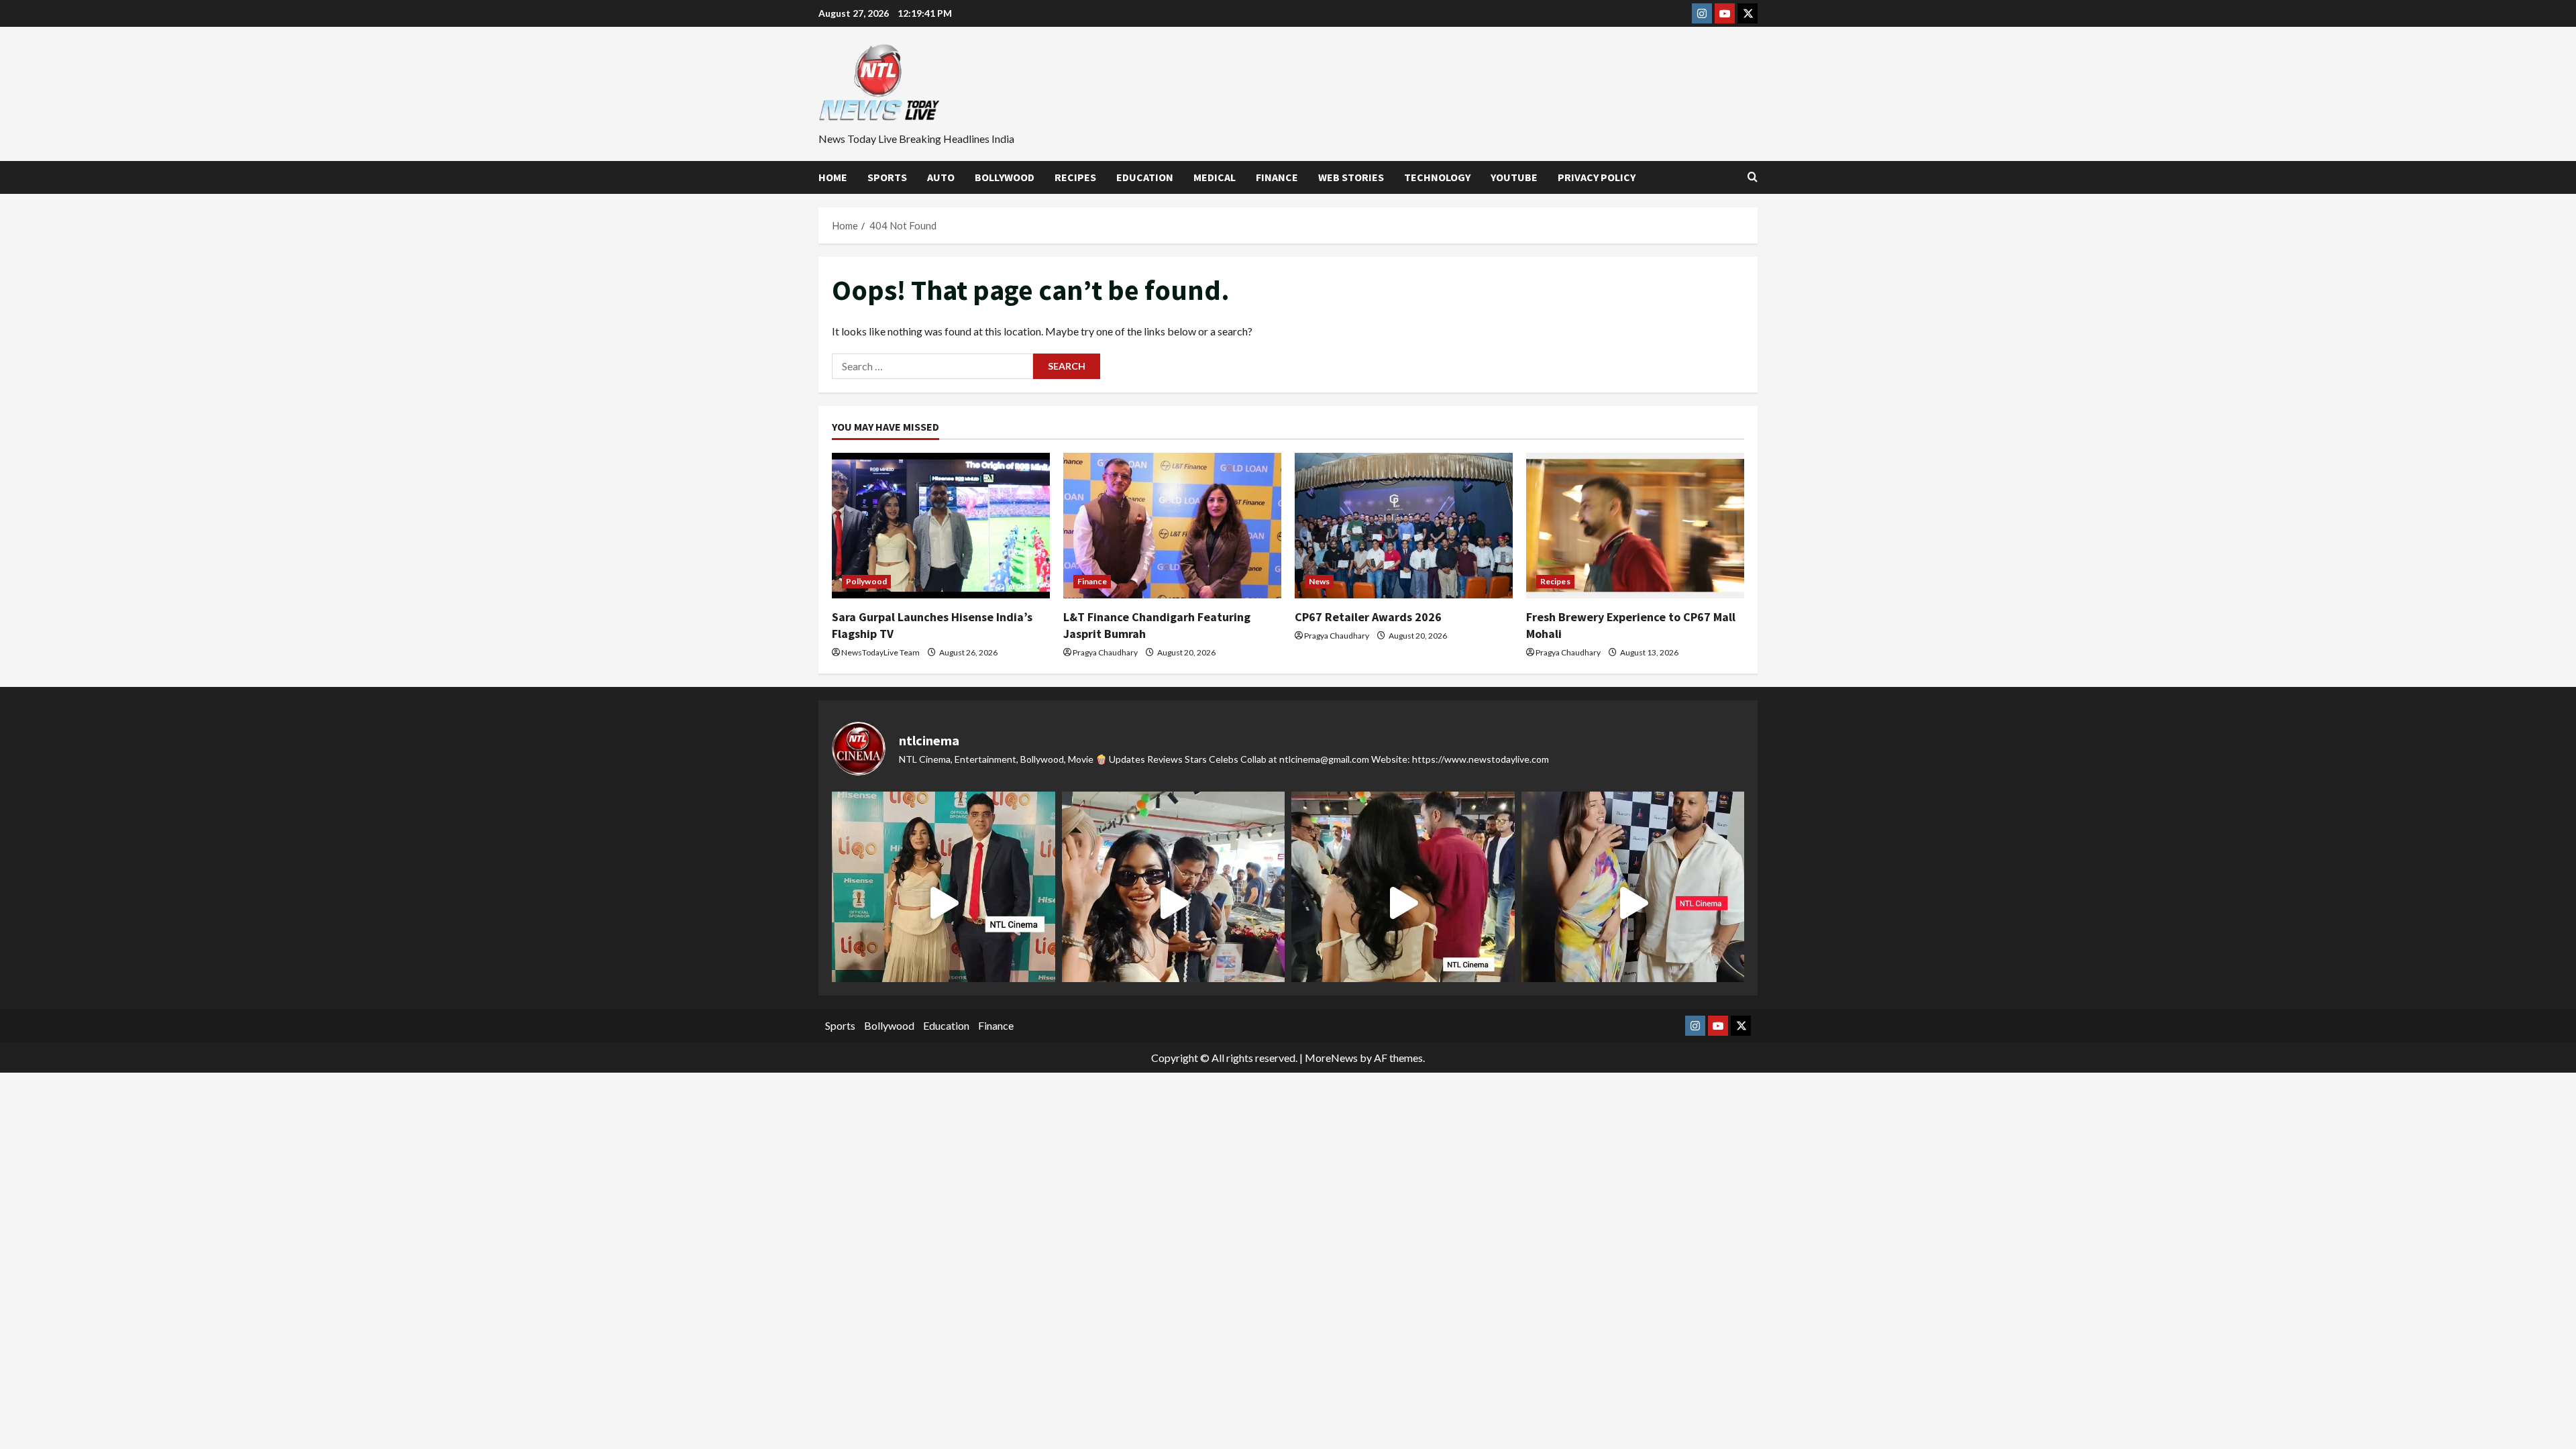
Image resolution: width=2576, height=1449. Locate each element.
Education (1145, 177)
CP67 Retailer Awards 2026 (1368, 617)
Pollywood (866, 581)
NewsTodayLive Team (880, 652)
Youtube (1514, 177)
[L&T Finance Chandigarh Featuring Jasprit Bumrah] (1172, 526)
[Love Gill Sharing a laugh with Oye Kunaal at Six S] (1633, 903)
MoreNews (1331, 1058)
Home (833, 177)
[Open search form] (1753, 177)
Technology (1437, 177)
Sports (887, 177)
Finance (1277, 177)
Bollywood (1005, 177)
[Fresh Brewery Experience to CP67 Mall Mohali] (1635, 526)
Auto (941, 177)
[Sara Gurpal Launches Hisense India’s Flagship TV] (941, 526)
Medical (1215, 177)
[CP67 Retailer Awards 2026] (1404, 526)
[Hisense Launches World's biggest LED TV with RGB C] (1174, 903)
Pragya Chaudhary (1105, 652)
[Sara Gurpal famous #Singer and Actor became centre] (944, 903)
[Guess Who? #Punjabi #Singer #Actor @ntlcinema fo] (1403, 903)
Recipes (1075, 177)
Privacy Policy (1597, 177)
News (1319, 581)
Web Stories (1351, 177)
